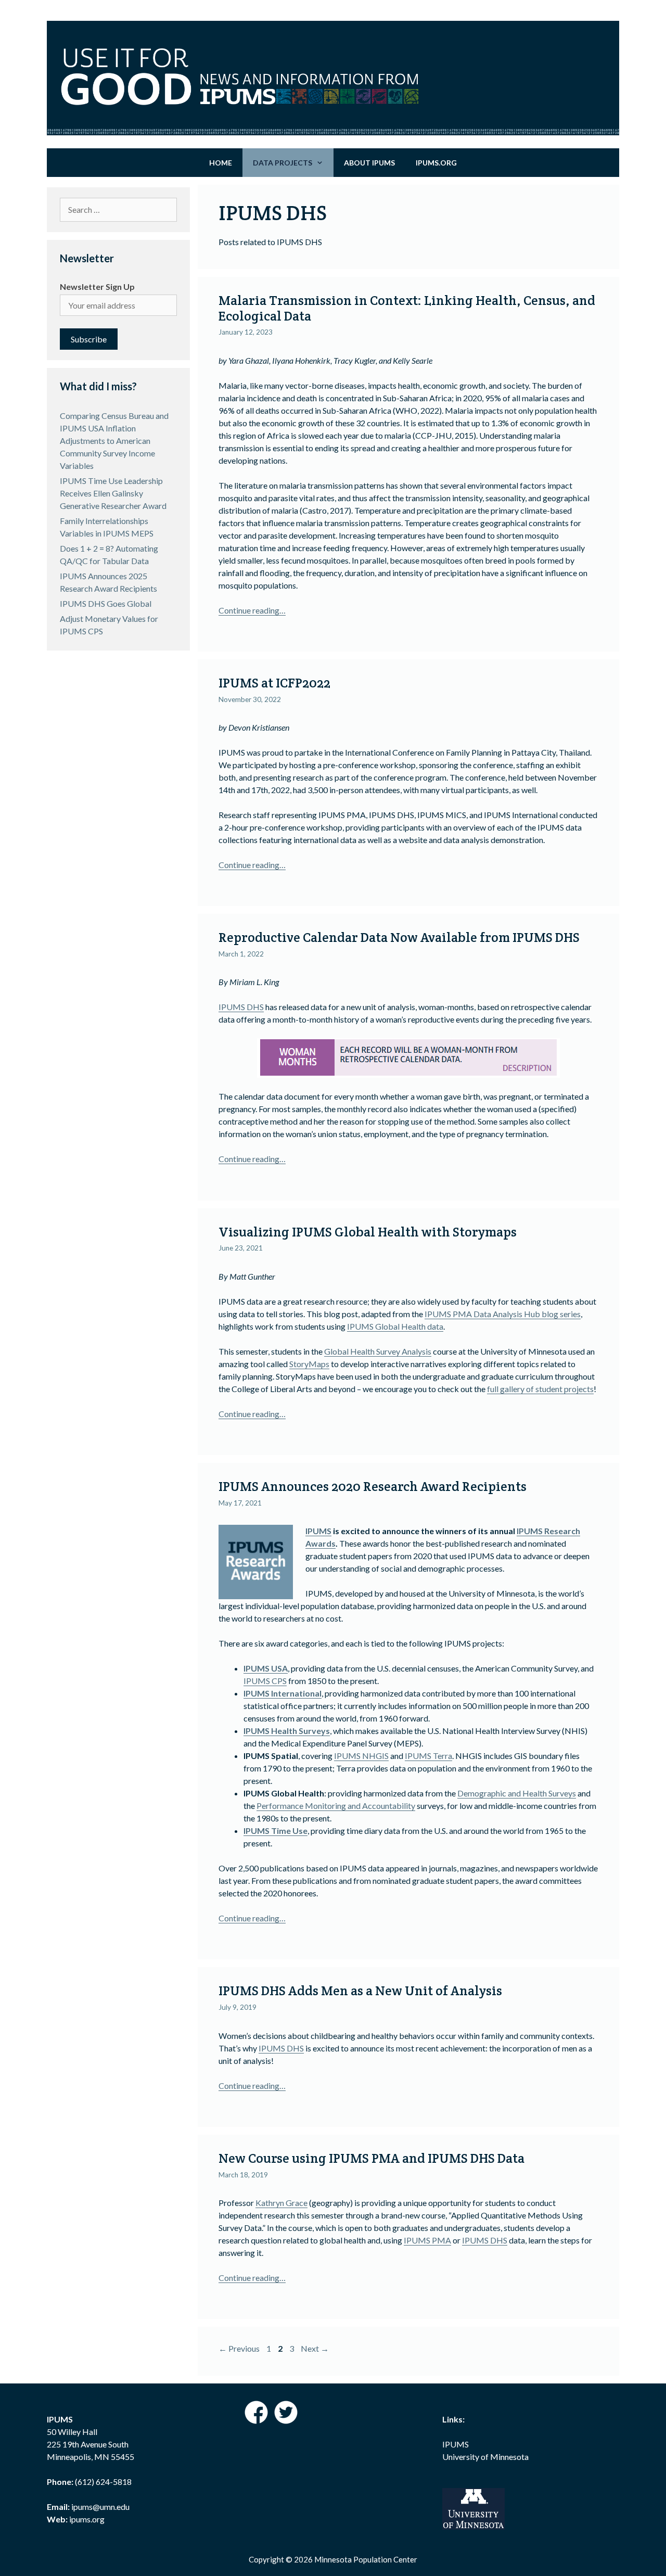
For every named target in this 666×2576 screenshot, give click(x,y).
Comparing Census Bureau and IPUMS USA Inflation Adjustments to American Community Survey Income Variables (114, 441)
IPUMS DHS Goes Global (106, 603)
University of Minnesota (485, 2457)
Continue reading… (252, 610)
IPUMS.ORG (436, 163)
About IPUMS (369, 163)
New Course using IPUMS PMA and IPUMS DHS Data (372, 2158)
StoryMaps (309, 1364)
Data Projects (283, 163)
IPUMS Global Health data (395, 1326)
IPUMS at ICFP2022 (274, 683)
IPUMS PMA (427, 2240)
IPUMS (318, 1531)
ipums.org (86, 2519)
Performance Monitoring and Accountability (336, 1806)
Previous (239, 2348)
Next (315, 2348)
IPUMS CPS (265, 1681)
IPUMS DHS (241, 1007)
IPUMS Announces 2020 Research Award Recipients (373, 1486)
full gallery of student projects (540, 1389)
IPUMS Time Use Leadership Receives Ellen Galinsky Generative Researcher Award (113, 493)
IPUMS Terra (428, 1756)
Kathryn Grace (281, 2203)
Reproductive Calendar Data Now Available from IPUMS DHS (399, 937)
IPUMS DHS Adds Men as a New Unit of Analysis (360, 1991)
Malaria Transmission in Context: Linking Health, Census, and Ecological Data (407, 308)
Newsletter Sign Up (97, 286)
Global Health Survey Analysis (378, 1351)
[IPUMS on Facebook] (257, 2421)
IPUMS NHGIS (361, 1756)
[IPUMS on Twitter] (286, 2421)
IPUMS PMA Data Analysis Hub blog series (503, 1314)
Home (221, 163)
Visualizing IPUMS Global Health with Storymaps (368, 1232)
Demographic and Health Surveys (517, 1793)
